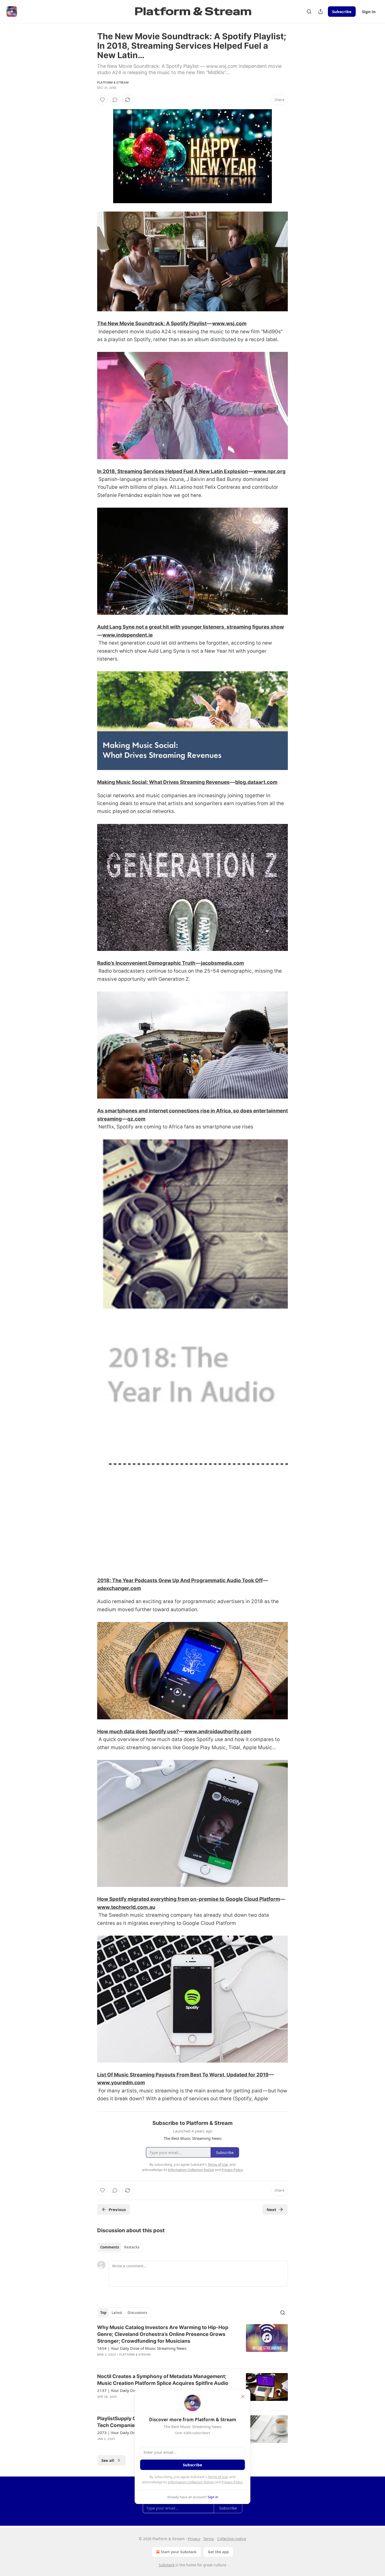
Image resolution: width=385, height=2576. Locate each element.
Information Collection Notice (191, 2482)
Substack (167, 2565)
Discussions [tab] (137, 2313)
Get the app (218, 2552)
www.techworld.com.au (126, 1907)
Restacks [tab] (132, 2247)
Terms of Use (218, 2477)
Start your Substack (179, 2552)
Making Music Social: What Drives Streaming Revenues (163, 782)
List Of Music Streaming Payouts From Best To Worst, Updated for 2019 (183, 2075)
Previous (117, 2209)
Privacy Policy (232, 2482)
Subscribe (342, 12)
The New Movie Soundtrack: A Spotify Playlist (152, 323)
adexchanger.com (119, 1588)
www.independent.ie (128, 635)
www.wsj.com (229, 323)
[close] (243, 2397)
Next (271, 2209)
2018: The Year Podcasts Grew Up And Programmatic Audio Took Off (180, 1580)
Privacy (194, 2539)
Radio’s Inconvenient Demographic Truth (146, 963)
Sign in (369, 12)
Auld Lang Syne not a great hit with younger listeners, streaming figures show (191, 627)
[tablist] (120, 2247)
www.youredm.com (121, 2083)
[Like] (102, 100)
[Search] (309, 12)
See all (108, 2460)
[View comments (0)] (115, 100)
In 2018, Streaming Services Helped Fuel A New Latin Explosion (173, 471)
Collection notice (232, 2539)
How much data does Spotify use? (138, 1732)
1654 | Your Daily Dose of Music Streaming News (142, 2348)
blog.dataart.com (256, 782)
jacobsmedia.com (222, 963)
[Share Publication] (321, 12)
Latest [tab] (117, 2313)
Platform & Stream (113, 82)
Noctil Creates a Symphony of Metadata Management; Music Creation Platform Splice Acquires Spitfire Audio (163, 2380)
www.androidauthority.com (218, 1732)
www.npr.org (269, 471)
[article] (192, 2344)
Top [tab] (103, 2313)
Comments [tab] (110, 2247)
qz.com (136, 1119)
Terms (209, 2539)
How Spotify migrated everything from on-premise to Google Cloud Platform (189, 1899)
